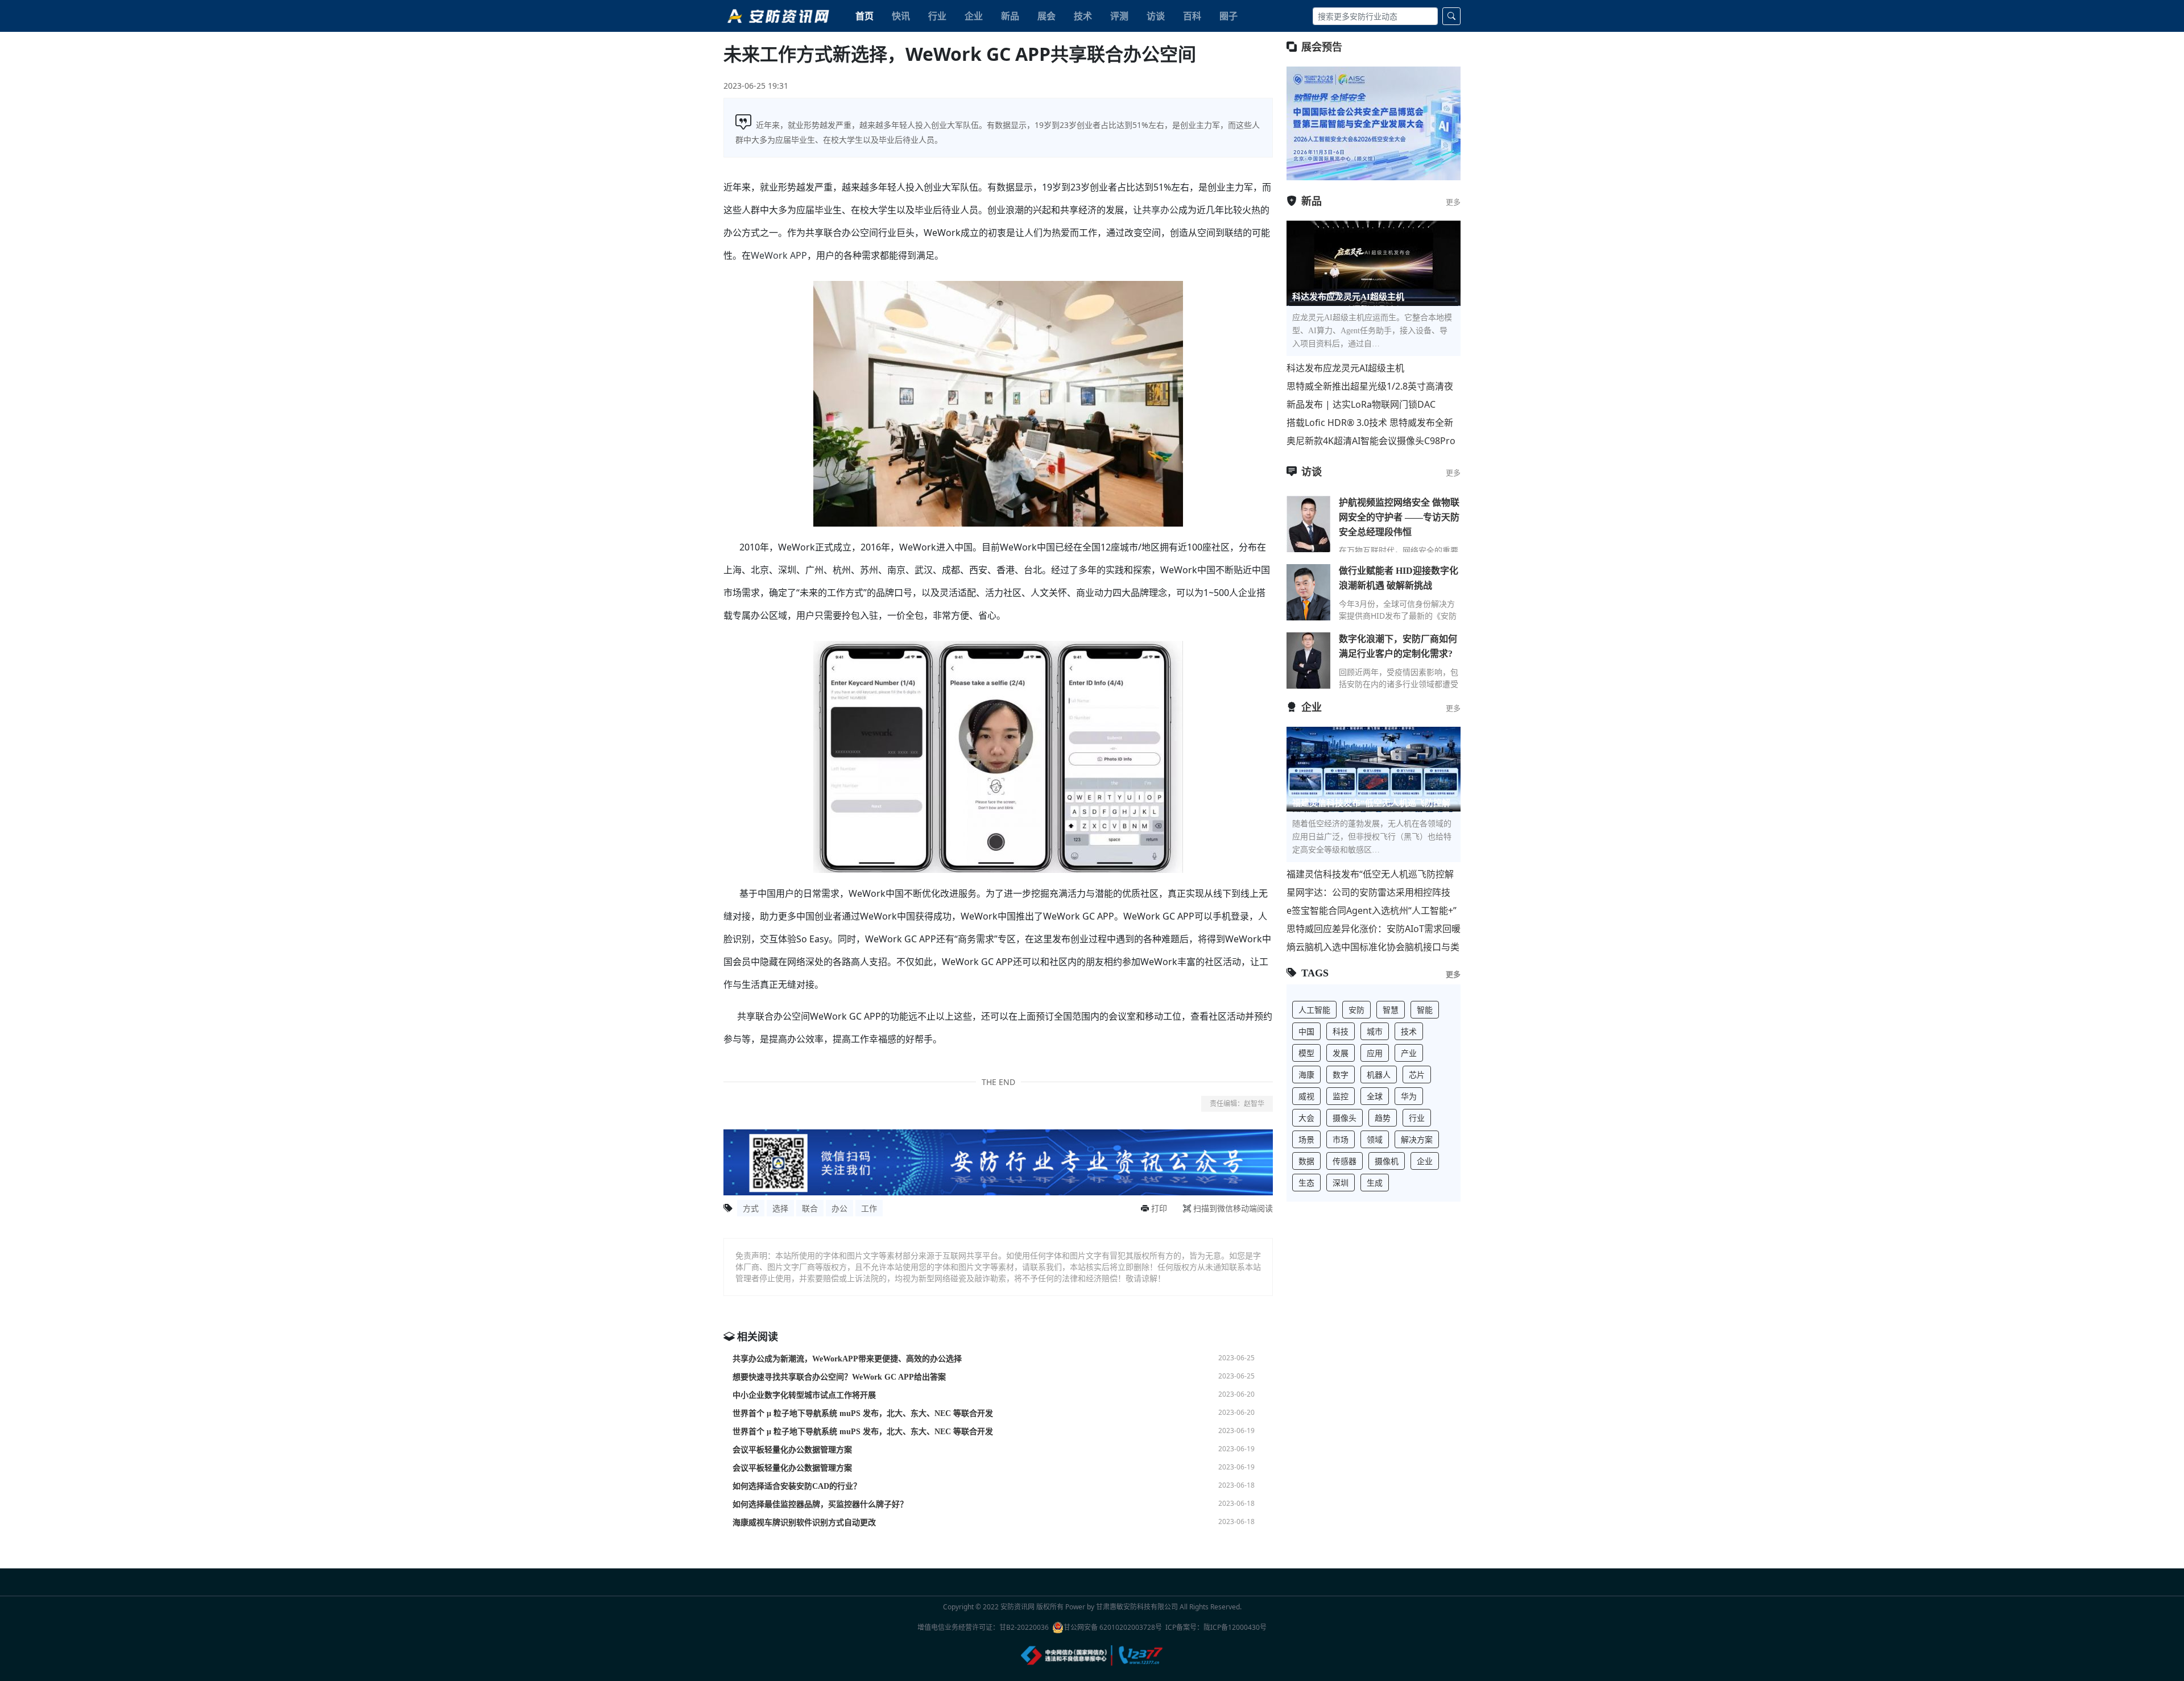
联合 (810, 1208)
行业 (937, 16)
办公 (839, 1208)
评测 (1119, 16)
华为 (1409, 1096)
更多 (1453, 202)
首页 (864, 16)
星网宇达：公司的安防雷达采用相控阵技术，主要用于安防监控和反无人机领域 (1368, 893)
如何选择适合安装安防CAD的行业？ (797, 1486)
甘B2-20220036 (1024, 1627)
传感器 (1345, 1161)
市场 (1341, 1139)
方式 (751, 1208)
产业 (1409, 1053)
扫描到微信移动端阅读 (1233, 1208)
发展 (1341, 1053)
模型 (1306, 1053)
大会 (1306, 1118)
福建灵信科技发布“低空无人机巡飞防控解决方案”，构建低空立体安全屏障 (1370, 874)
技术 (1083, 16)
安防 (1356, 1010)
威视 (1306, 1096)
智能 (1425, 1010)
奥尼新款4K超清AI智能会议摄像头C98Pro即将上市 (1371, 441)
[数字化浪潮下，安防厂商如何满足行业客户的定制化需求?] (1308, 660)
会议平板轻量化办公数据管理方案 (792, 1450)
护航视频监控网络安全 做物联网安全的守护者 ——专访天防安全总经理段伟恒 (1399, 517)
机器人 (1379, 1075)
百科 (1192, 16)
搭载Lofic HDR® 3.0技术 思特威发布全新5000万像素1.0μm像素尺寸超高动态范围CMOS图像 (1370, 423)
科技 (1341, 1031)
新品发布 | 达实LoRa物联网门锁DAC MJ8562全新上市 (1361, 405)
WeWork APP (779, 255)
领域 (1375, 1139)
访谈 (1156, 16)
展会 (1046, 16)
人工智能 (1314, 1010)
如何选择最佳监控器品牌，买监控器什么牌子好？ (820, 1504)
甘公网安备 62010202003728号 (1113, 1627)
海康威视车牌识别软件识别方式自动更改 (804, 1523)
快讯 (901, 16)
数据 (1306, 1161)
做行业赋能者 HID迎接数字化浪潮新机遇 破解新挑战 (1399, 578)
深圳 (1341, 1183)
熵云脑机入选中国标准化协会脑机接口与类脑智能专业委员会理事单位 (1373, 947)
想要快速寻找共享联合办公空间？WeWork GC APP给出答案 (839, 1377)
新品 (1010, 16)
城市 (1375, 1031)
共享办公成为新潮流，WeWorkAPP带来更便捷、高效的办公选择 (847, 1359)
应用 (1375, 1053)
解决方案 (1417, 1139)
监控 (1341, 1096)
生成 (1375, 1183)
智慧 (1391, 1010)
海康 (1306, 1075)
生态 (1306, 1183)
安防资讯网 (1017, 1607)
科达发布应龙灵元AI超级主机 (1345, 368)
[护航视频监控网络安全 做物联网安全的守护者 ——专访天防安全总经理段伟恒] (1308, 524)
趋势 (1383, 1118)
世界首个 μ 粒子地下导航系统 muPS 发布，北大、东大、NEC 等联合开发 (863, 1413)
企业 (974, 16)
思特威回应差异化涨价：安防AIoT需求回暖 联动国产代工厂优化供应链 (1374, 929)
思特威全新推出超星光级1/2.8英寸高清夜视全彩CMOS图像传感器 (1370, 386)
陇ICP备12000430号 (1235, 1627)
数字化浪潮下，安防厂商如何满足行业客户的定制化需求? (1398, 646)
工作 (869, 1208)
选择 (780, 1208)
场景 (1306, 1139)
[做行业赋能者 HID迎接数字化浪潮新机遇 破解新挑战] (1308, 592)
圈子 (1228, 16)
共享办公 (1160, 210)
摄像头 (1345, 1118)
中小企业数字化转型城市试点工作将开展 (804, 1395)
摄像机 (1387, 1161)
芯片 (1417, 1075)
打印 (1159, 1208)
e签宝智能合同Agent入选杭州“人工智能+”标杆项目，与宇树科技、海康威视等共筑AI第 (1373, 911)
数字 (1341, 1075)
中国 (1306, 1031)
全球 (1375, 1096)
